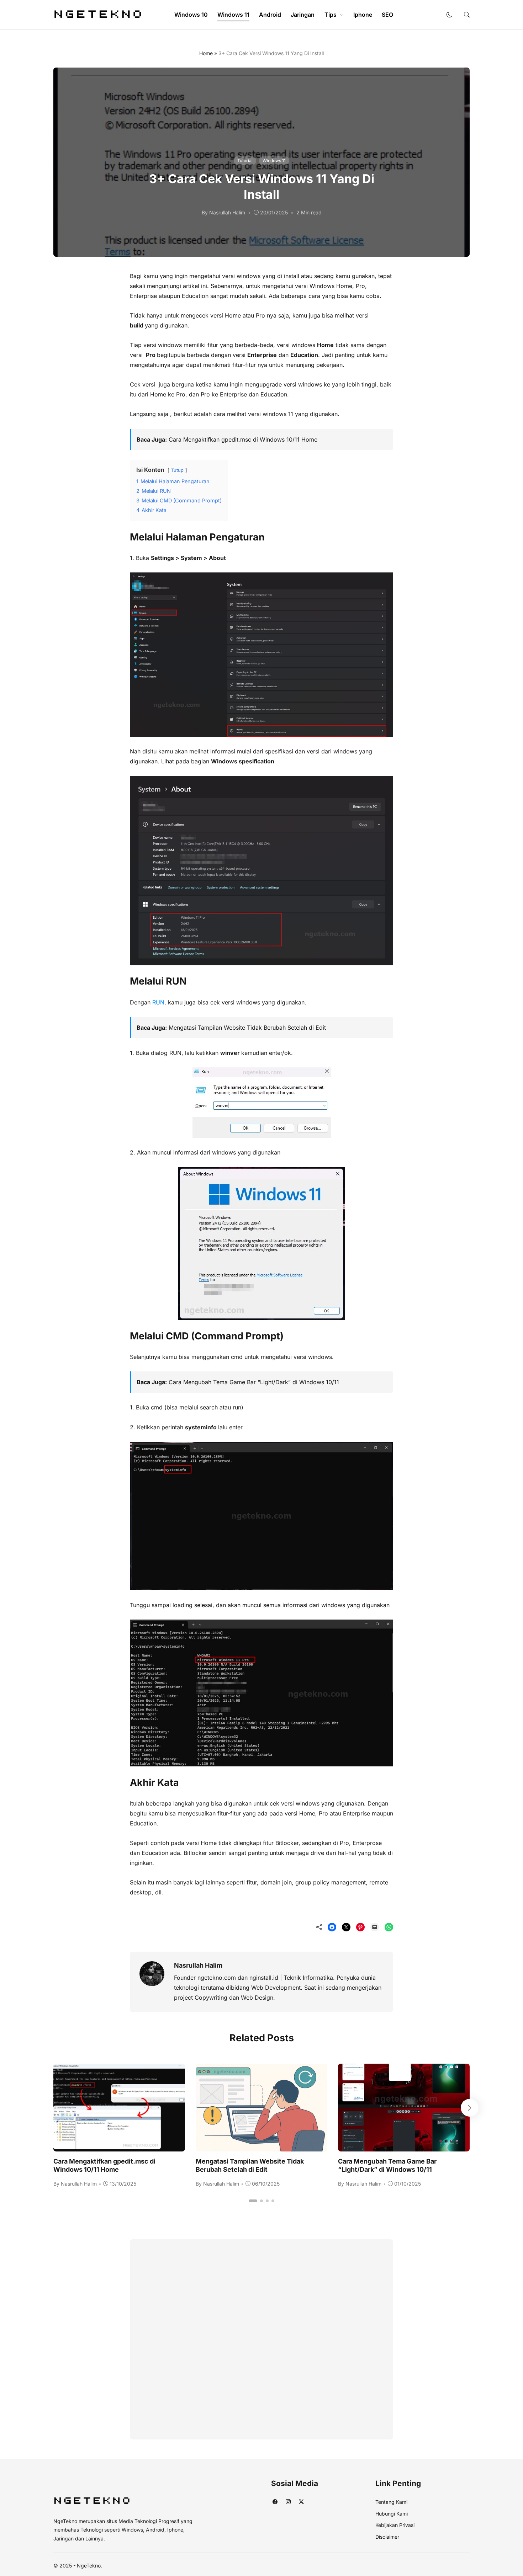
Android (270, 15)
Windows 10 (191, 15)
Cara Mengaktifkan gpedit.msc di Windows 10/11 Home (243, 439)
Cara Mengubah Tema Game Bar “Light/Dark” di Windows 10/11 (254, 1382)
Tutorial (245, 161)
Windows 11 (233, 15)
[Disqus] (261, 2338)
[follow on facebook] (275, 2502)
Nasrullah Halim (198, 1965)
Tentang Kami (391, 2502)
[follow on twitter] (301, 2502)
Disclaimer (387, 2537)
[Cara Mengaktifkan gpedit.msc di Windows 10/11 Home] (119, 2146)
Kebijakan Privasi (395, 2525)
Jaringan (303, 15)
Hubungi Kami (392, 2514)
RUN (158, 1002)
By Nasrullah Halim (223, 212)
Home (206, 53)
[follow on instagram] (288, 2502)
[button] (449, 15)
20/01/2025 (274, 212)
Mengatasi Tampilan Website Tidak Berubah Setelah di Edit (247, 1028)
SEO (387, 15)
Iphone (363, 15)
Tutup (177, 470)
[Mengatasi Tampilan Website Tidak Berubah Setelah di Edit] (261, 2146)
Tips (331, 15)
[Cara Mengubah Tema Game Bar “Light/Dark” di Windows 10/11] (404, 2146)
